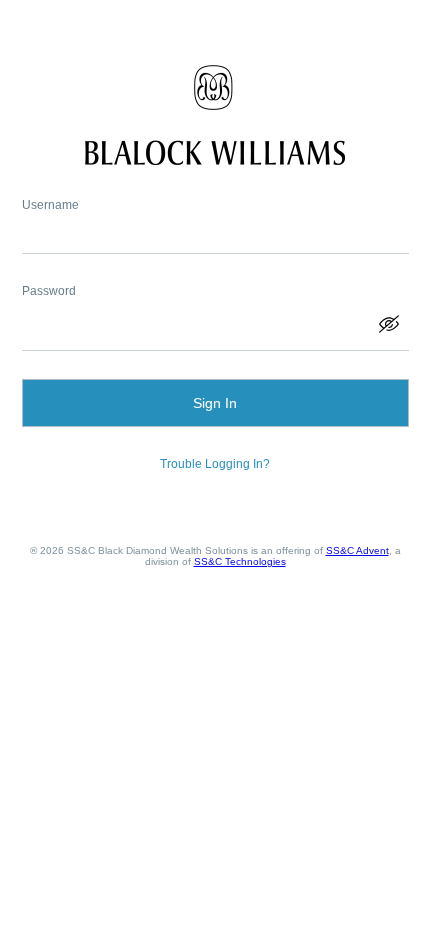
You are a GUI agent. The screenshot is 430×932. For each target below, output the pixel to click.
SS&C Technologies (240, 561)
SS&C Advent (357, 550)
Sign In (215, 403)
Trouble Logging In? (215, 464)
